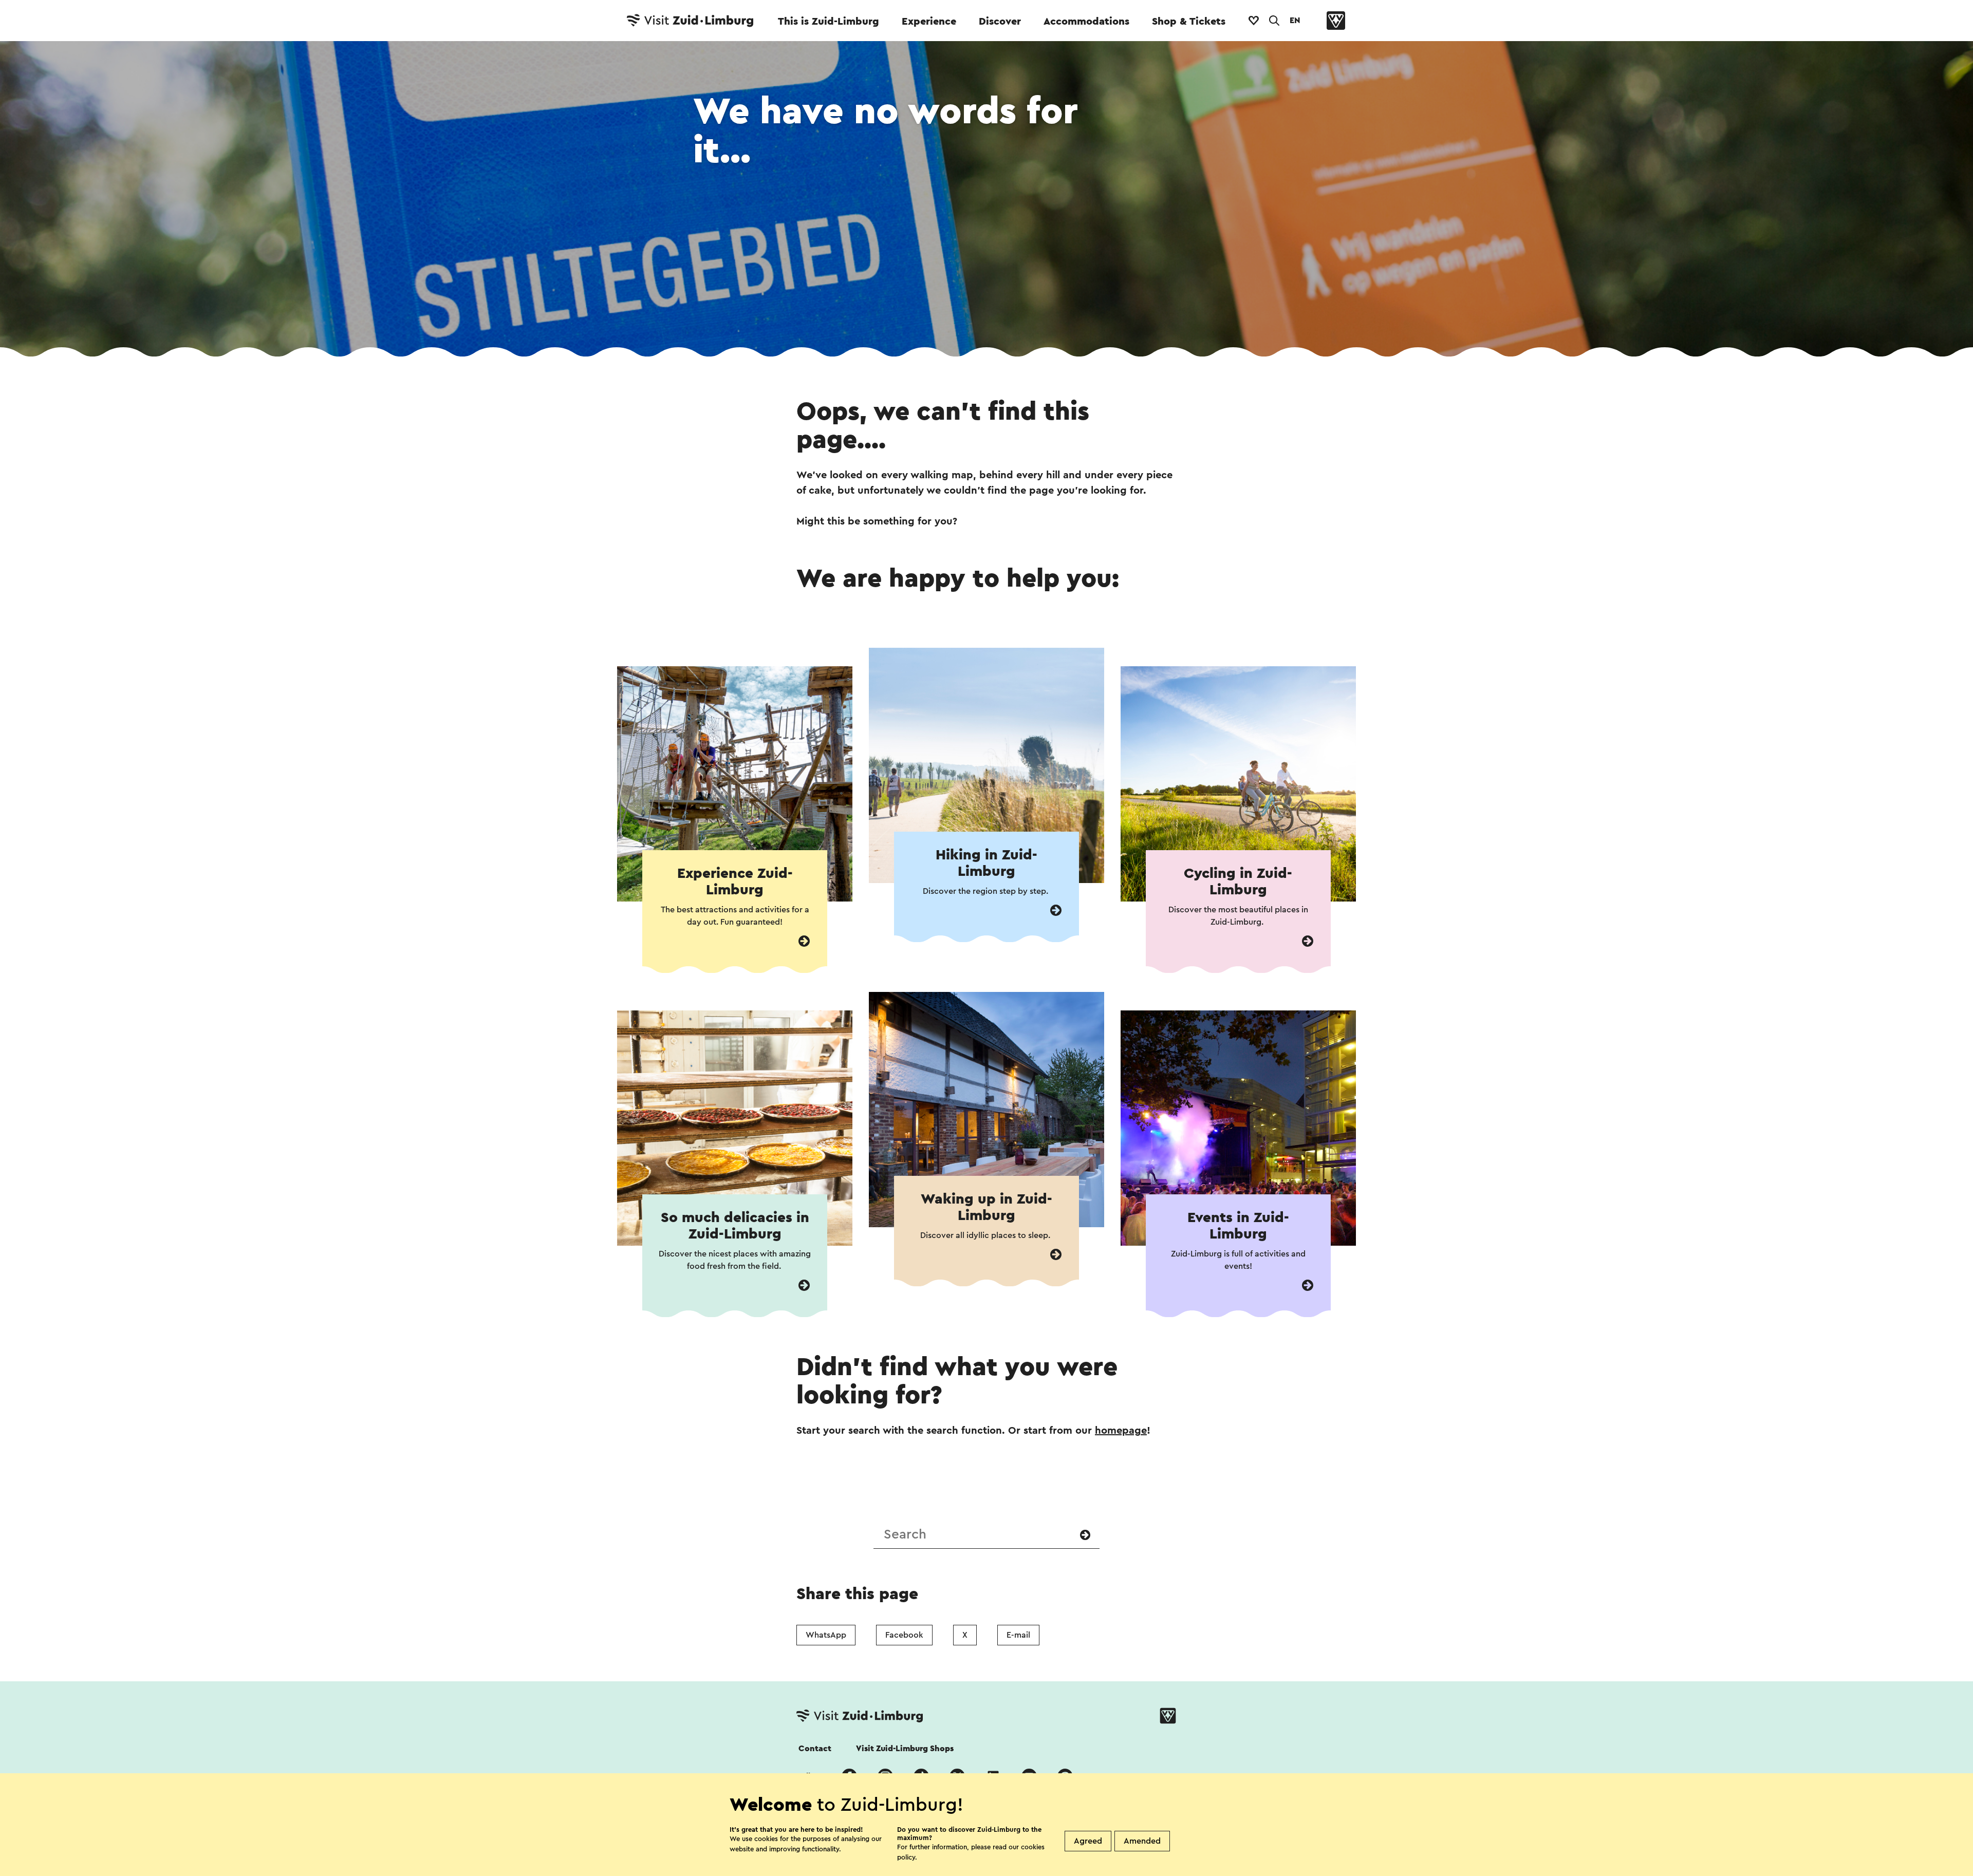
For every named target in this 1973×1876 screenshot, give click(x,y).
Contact (815, 1749)
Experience (929, 22)
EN (1295, 21)
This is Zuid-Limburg (829, 22)
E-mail (1018, 1635)
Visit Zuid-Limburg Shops (905, 1749)
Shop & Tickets (1189, 22)
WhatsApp (826, 1635)
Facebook (904, 1635)
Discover (1000, 22)
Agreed (1088, 1841)
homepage (1121, 1431)
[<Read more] (804, 941)
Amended (1142, 1841)
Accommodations (1086, 22)
